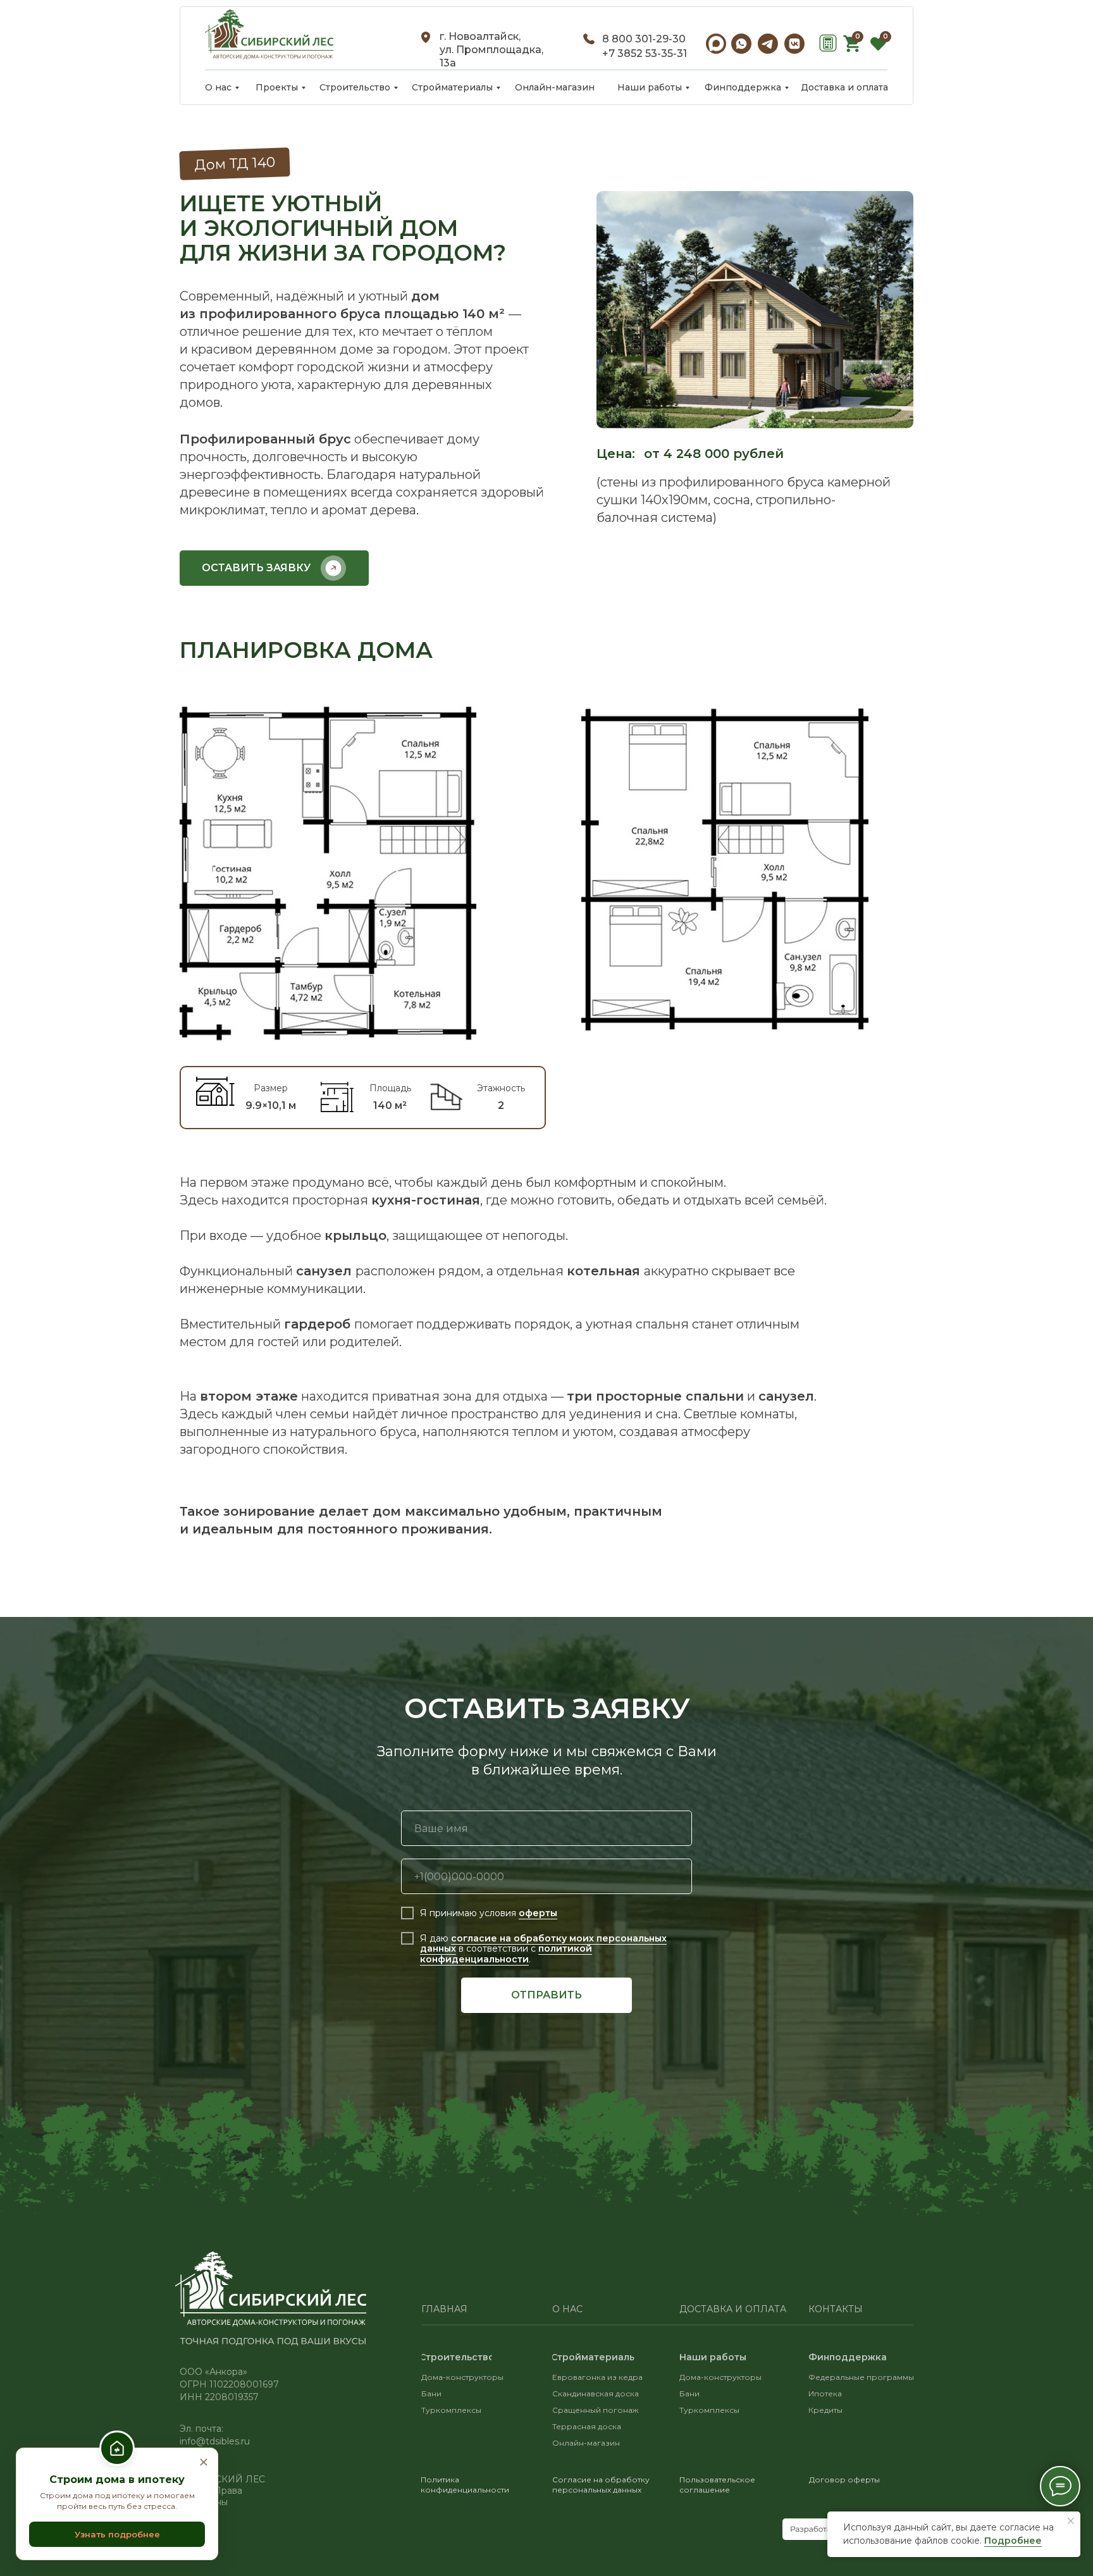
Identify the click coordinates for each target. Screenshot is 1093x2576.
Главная (444, 2309)
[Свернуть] (204, 2463)
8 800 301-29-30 (644, 39)
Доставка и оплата (733, 2309)
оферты (538, 1913)
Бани (431, 2393)
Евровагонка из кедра (597, 2377)
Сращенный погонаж (595, 2410)
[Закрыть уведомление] (1071, 2521)
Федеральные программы (861, 2377)
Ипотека (825, 2393)
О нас (567, 2309)
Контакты (836, 2309)
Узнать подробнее (117, 2534)
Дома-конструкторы (720, 2377)
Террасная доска (587, 2426)
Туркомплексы (451, 2410)
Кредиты (825, 2410)
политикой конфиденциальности (506, 1954)
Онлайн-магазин (586, 2443)
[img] (269, 34)
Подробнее (1013, 2541)
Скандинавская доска (596, 2393)
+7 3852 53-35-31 (645, 53)
